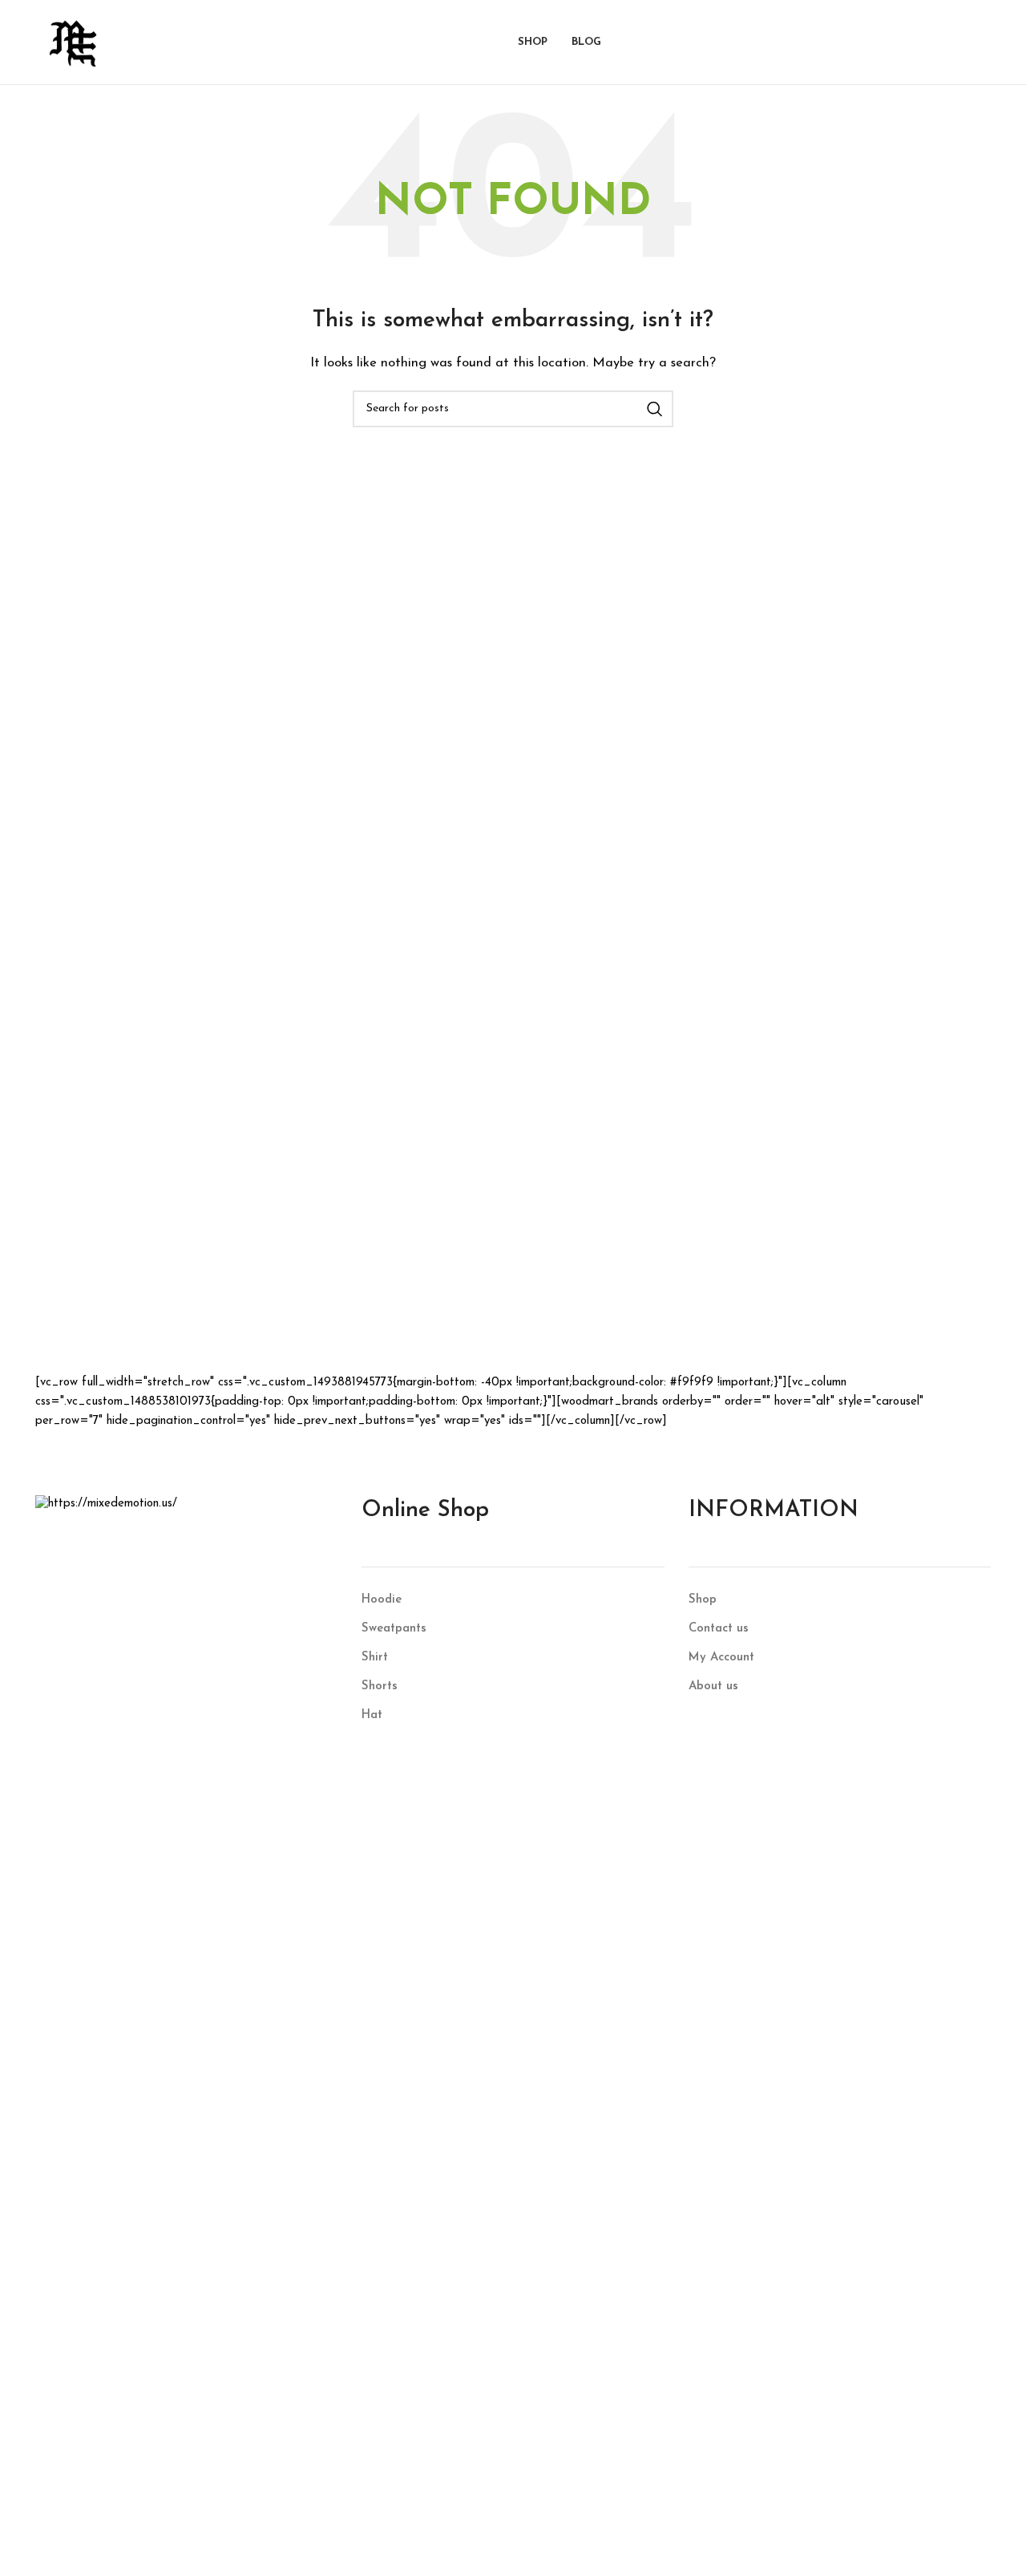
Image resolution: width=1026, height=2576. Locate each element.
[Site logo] (73, 41)
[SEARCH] (655, 409)
